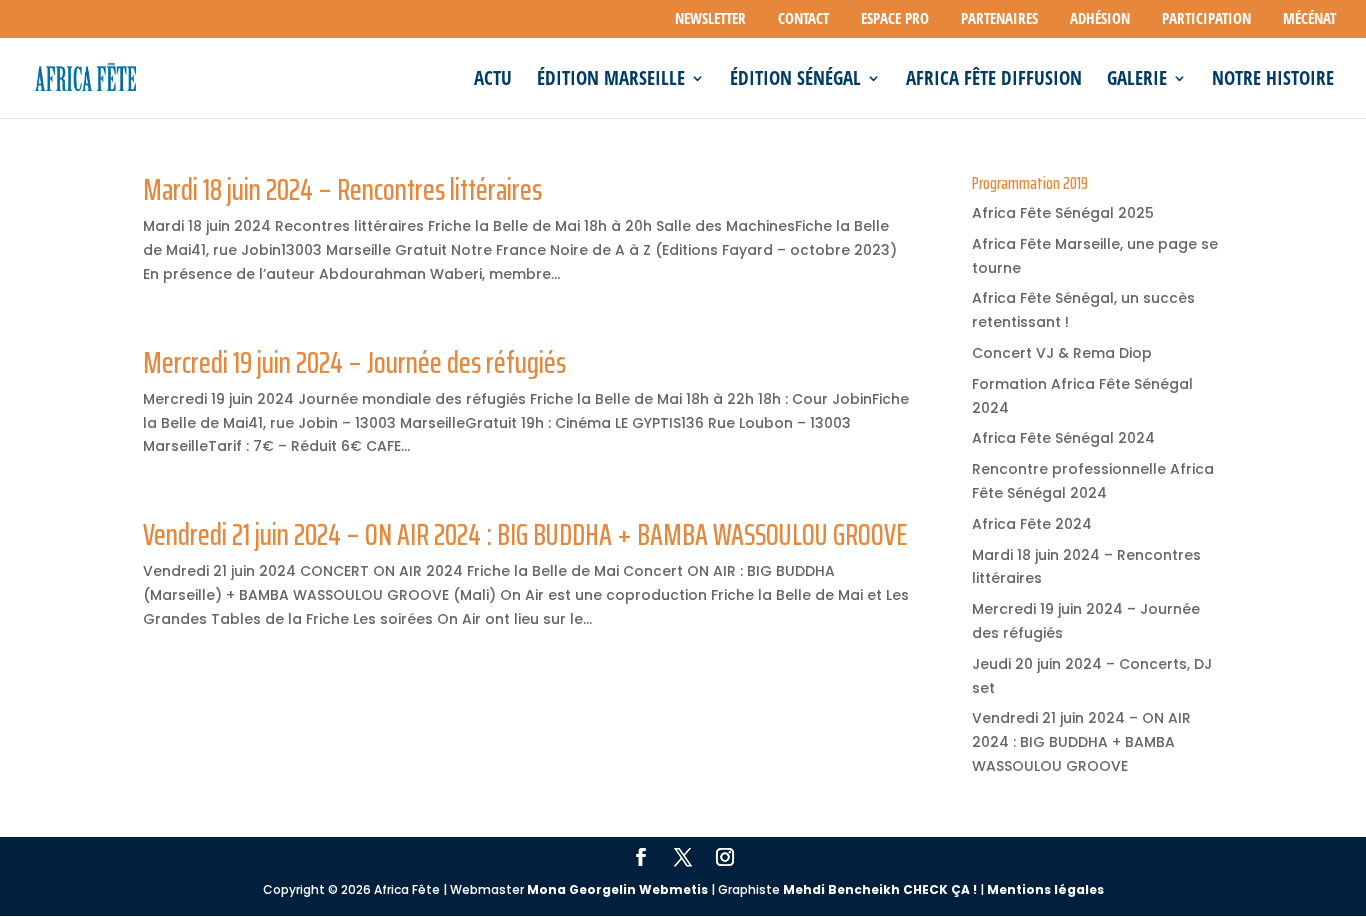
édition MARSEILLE (611, 81)
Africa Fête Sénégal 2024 (1063, 438)
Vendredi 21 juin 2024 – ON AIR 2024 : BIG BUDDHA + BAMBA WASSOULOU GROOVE (525, 534)
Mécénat (1309, 19)
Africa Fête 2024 (1032, 524)
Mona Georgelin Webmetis (617, 889)
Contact (803, 19)
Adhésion (1100, 19)
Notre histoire (1273, 81)
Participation (1206, 19)
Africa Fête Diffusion (994, 81)
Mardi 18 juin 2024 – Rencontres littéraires (342, 189)
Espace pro (895, 19)
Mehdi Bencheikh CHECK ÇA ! (880, 889)
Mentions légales (1045, 889)
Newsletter (710, 19)
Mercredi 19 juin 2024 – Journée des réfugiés (354, 362)
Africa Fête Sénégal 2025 (1063, 213)
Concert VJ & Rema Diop (1062, 353)
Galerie (1137, 81)
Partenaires (999, 19)
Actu (493, 81)
